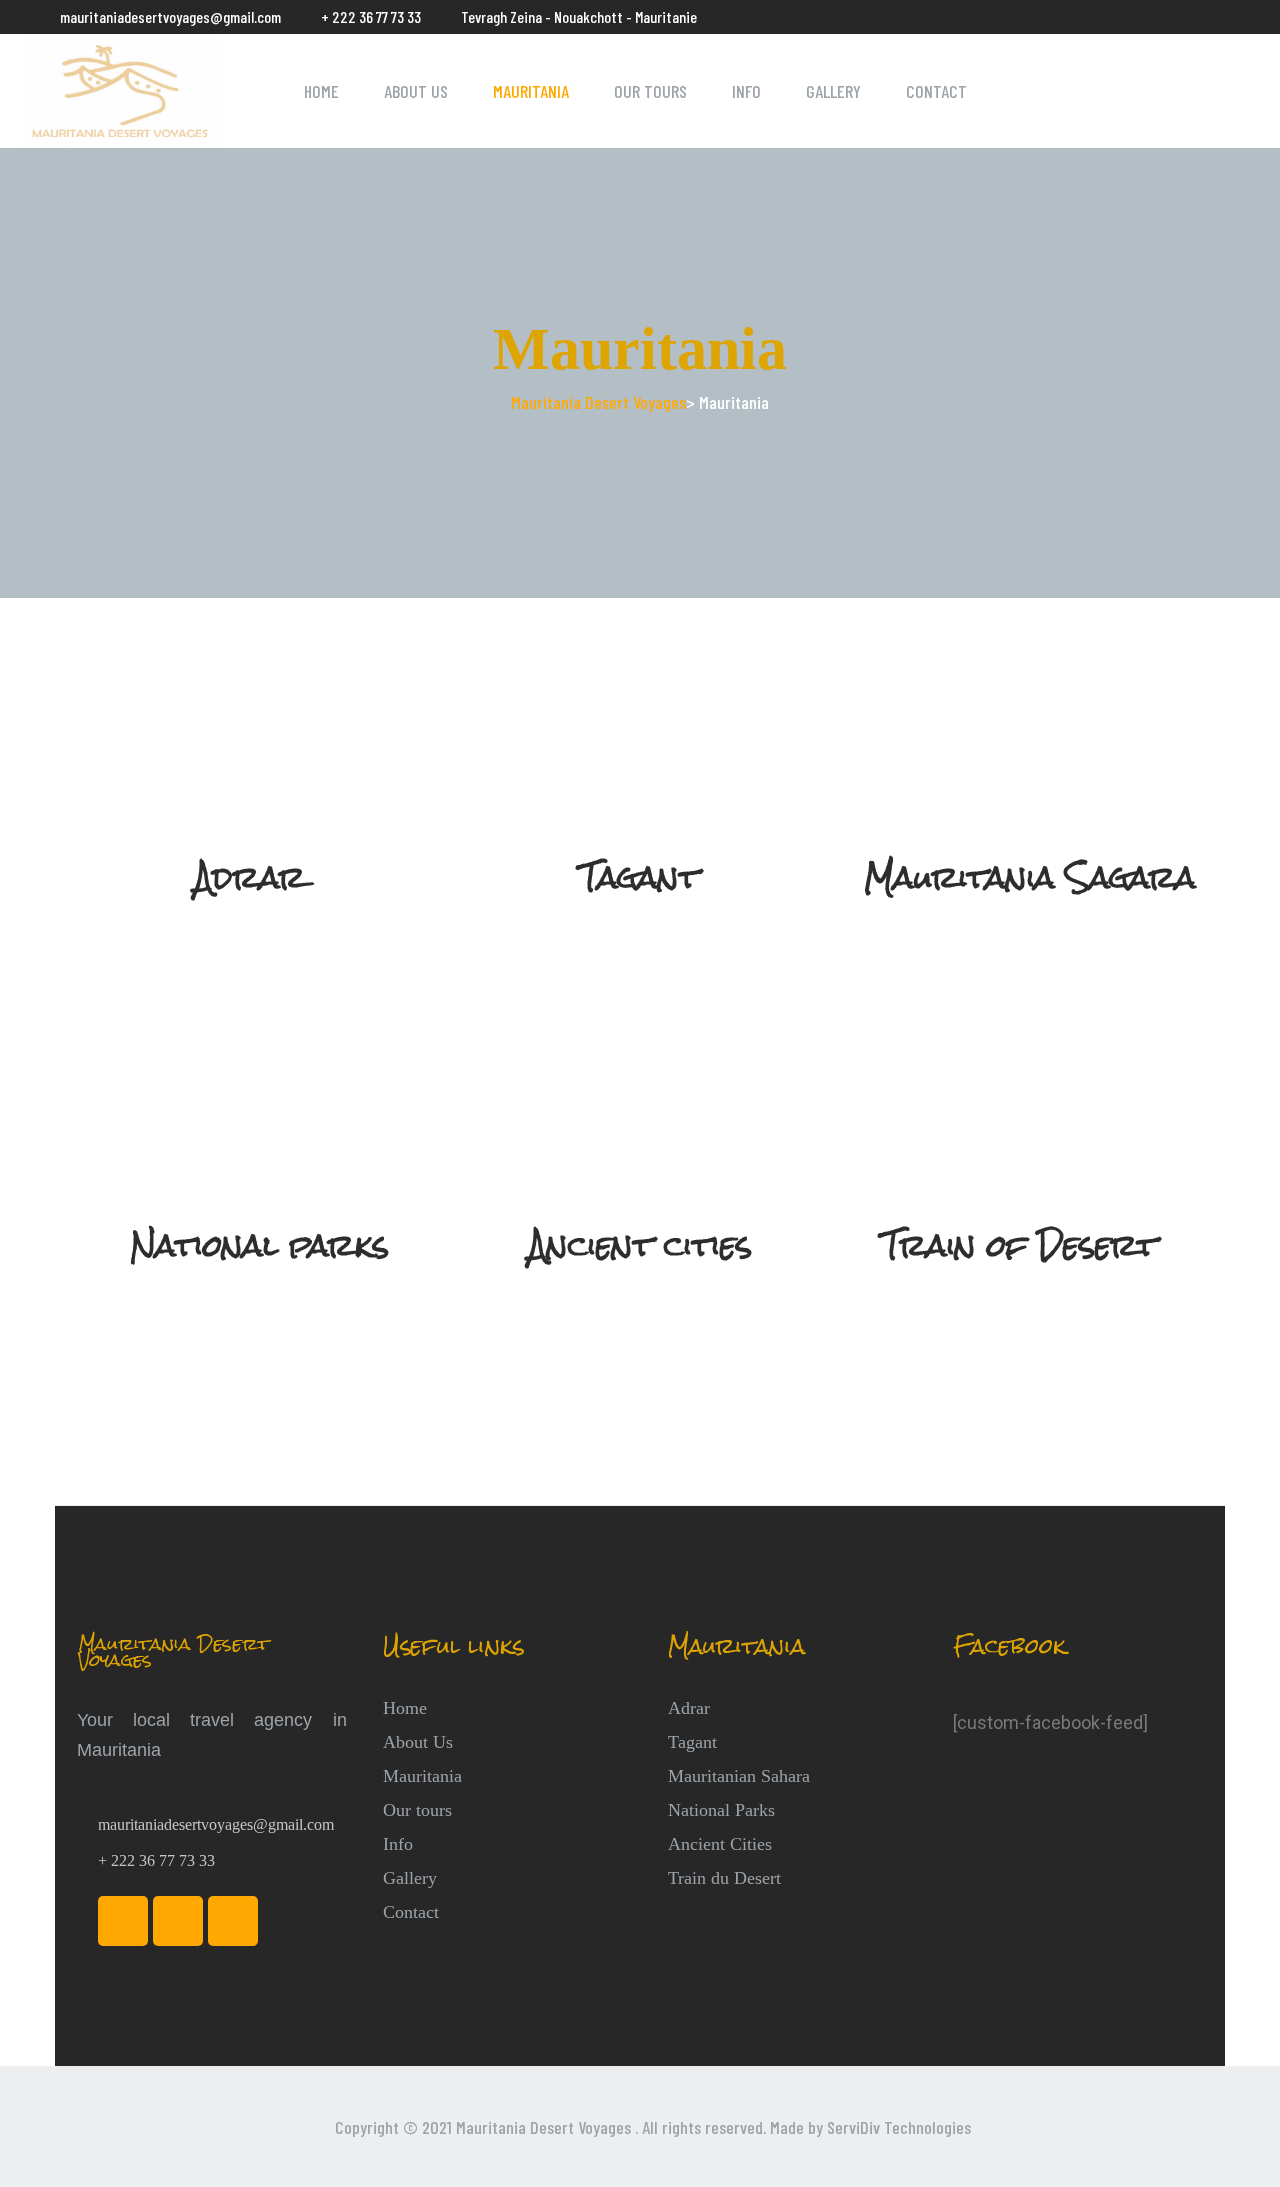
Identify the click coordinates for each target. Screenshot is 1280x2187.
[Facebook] (123, 1921)
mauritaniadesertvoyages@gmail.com (170, 16)
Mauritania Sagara (1030, 878)
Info (746, 91)
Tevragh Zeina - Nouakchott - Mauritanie (579, 16)
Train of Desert (1019, 1246)
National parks (259, 1246)
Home (321, 91)
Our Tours (650, 91)
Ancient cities (640, 1246)
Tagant (639, 878)
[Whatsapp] (233, 1921)
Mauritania (531, 91)
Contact (936, 91)
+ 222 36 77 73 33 (371, 16)
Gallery (833, 91)
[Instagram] (178, 1921)
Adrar (250, 878)
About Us (416, 91)
